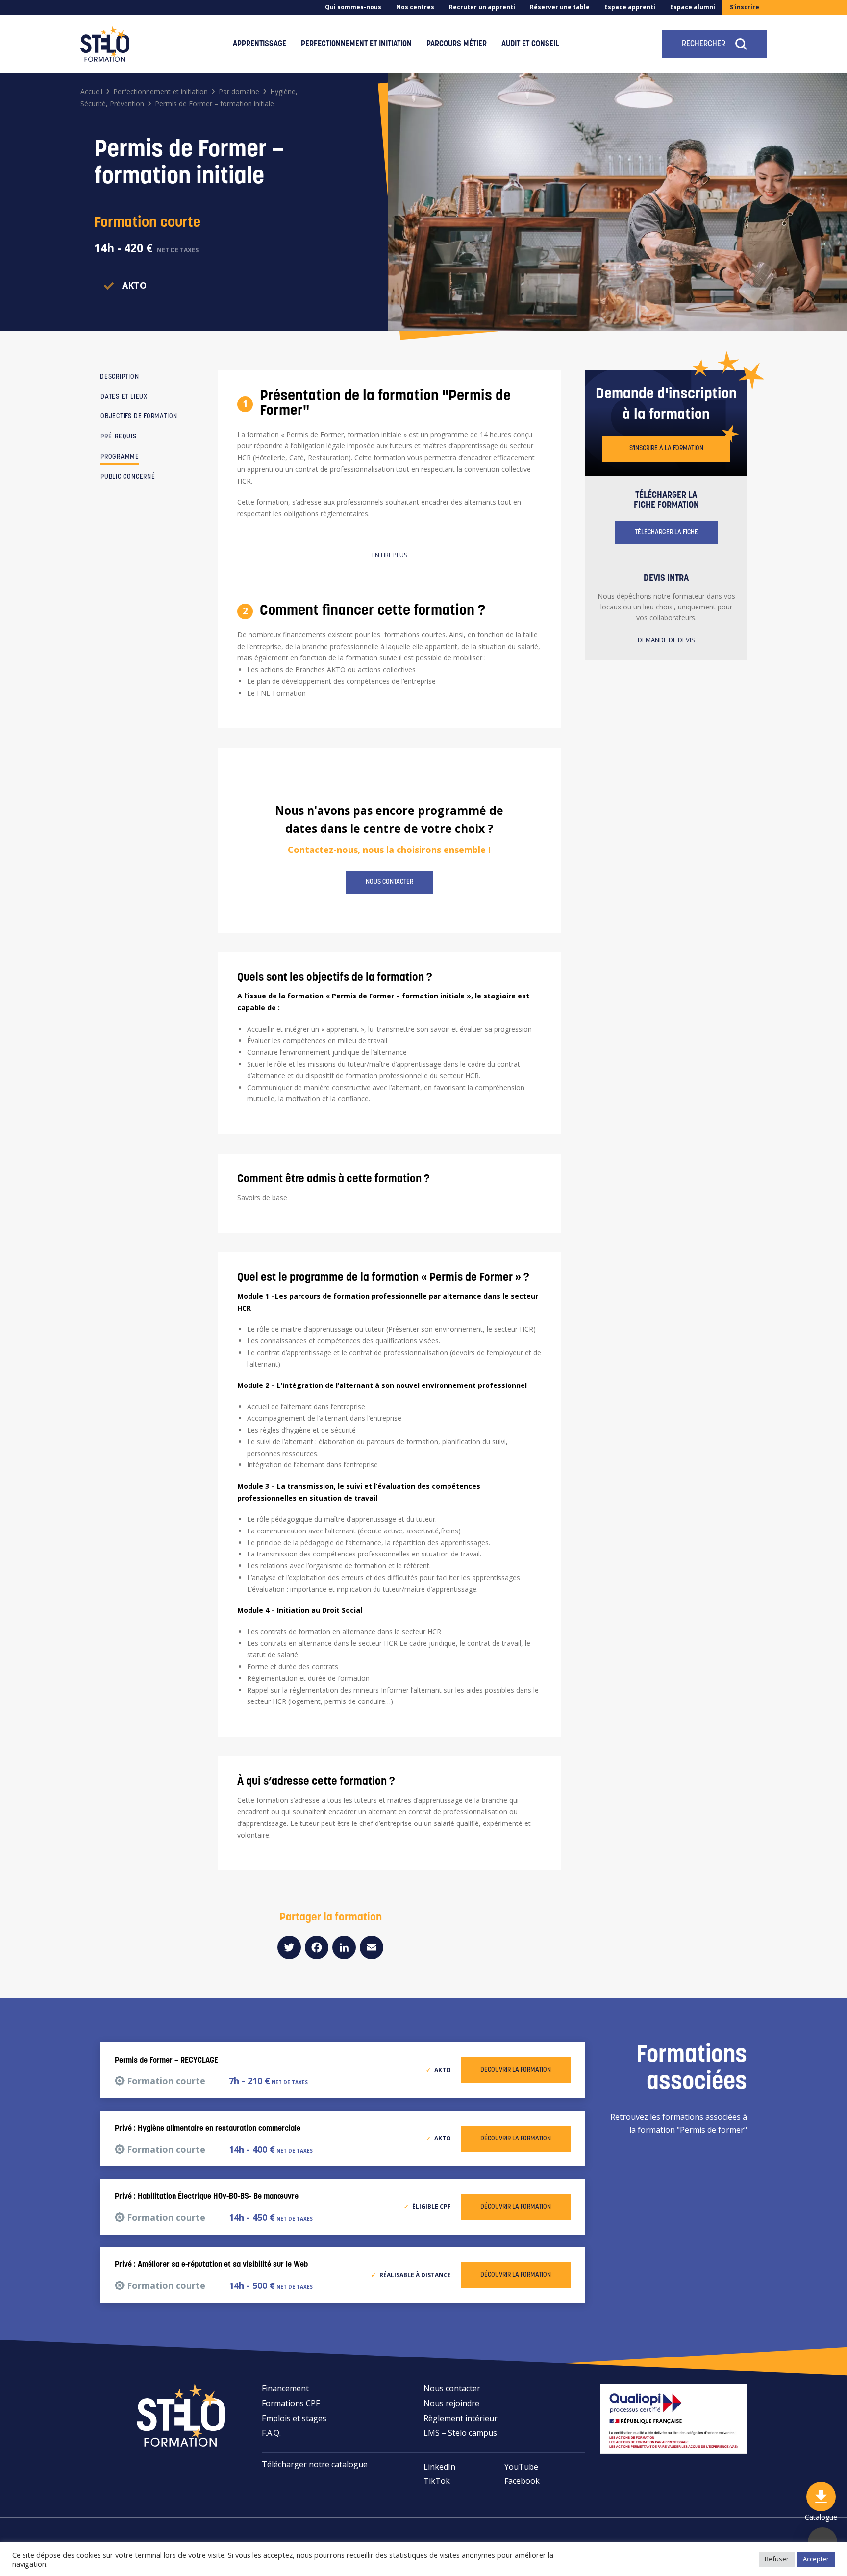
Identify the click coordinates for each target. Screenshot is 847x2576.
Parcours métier (457, 44)
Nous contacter (389, 882)
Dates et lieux (124, 397)
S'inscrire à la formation (666, 449)
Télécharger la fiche (666, 532)
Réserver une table (560, 7)
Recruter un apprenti (482, 7)
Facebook (522, 2481)
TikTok (437, 2481)
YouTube (521, 2467)
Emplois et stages (294, 2418)
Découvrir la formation (516, 2070)
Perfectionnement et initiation (356, 44)
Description (120, 377)
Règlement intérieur (461, 2418)
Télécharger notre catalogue (315, 2464)
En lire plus (389, 555)
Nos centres (415, 7)
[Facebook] (317, 1947)
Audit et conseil (530, 44)
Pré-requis (119, 437)
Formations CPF (291, 2403)
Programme (120, 457)
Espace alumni (693, 7)
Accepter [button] (816, 2559)
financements (304, 635)
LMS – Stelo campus (460, 2433)
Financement (285, 2388)
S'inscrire (745, 7)
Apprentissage (260, 44)
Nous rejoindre (451, 2403)
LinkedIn (439, 2467)
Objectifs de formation (139, 417)
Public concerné (128, 477)
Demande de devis (666, 640)
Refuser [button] (777, 2559)
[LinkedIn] (344, 1947)
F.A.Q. (271, 2433)
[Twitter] (289, 1947)
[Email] (372, 1947)
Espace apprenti (630, 7)
